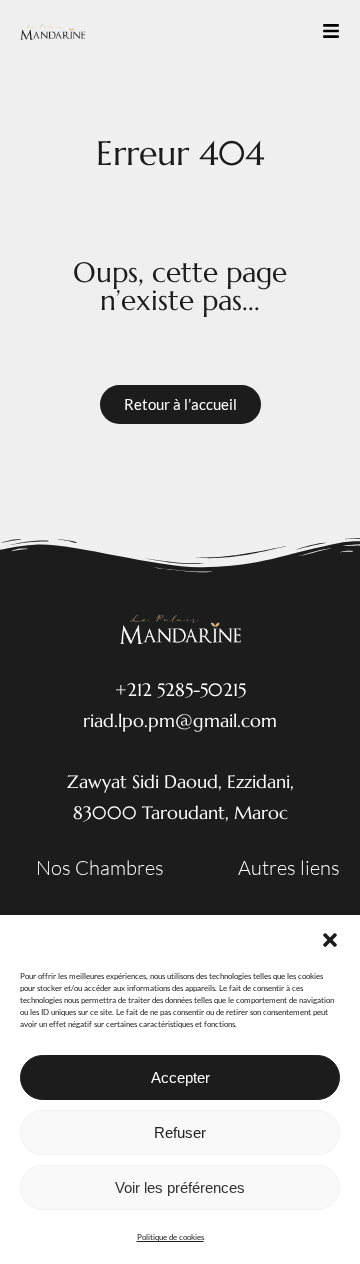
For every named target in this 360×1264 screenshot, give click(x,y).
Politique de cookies (170, 1237)
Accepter (180, 1077)
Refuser (180, 1132)
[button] (330, 940)
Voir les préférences (180, 1187)
